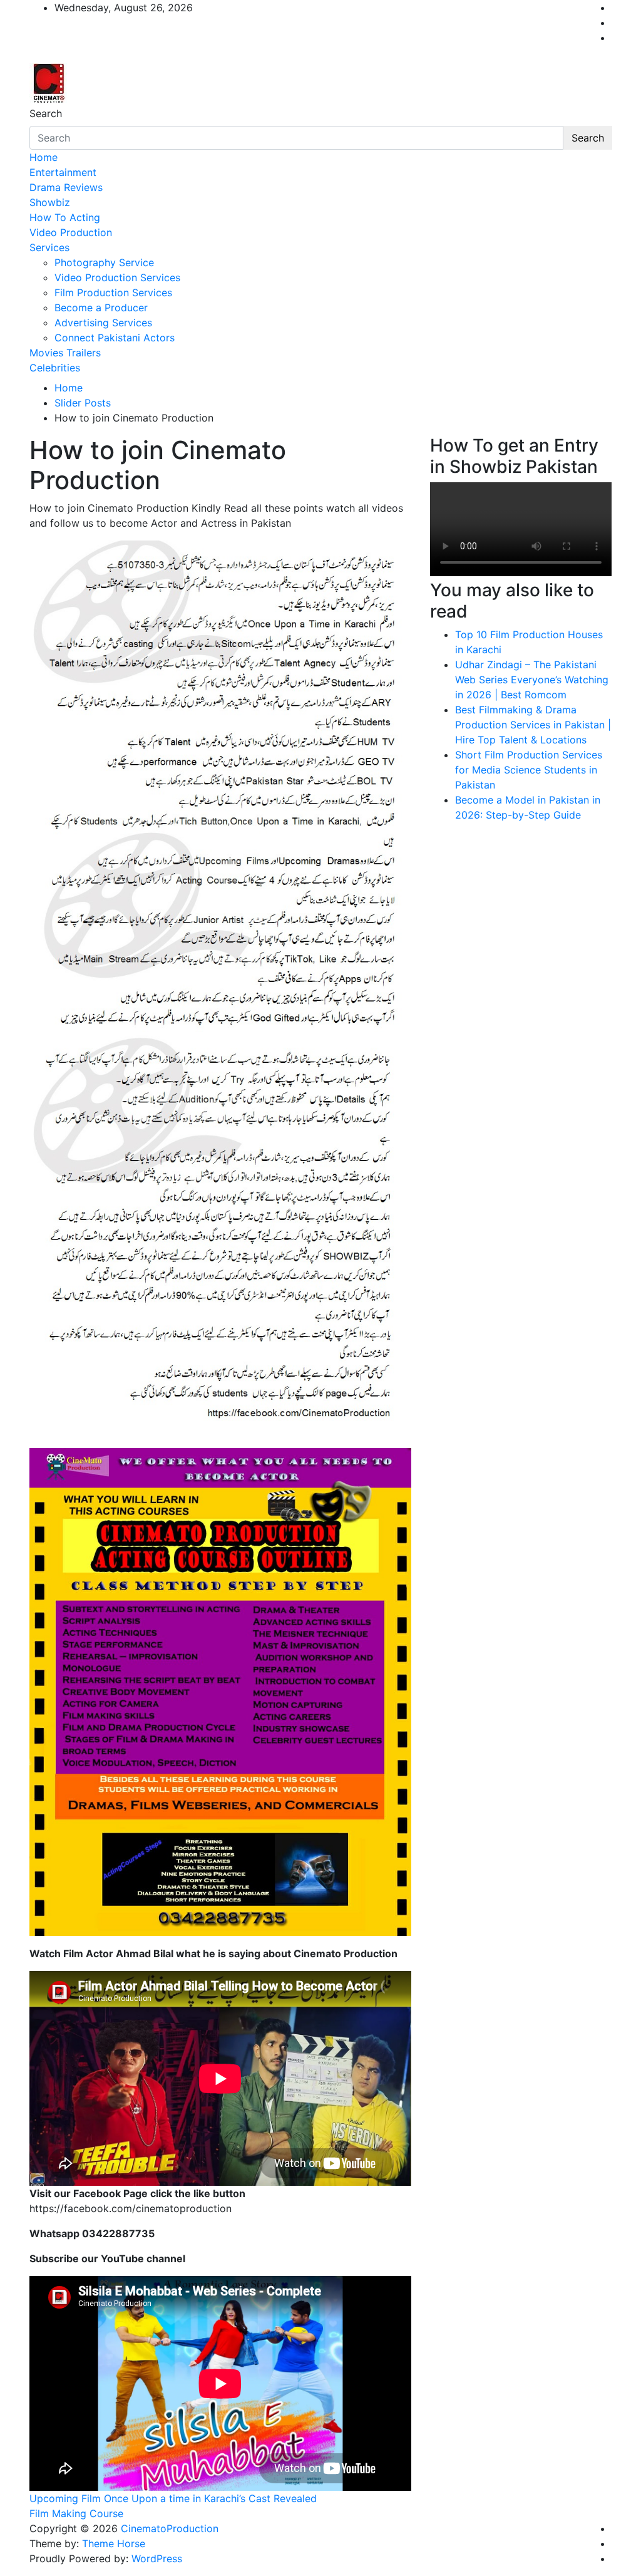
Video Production (71, 232)
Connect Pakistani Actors (115, 338)
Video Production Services (117, 277)
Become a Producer (101, 308)
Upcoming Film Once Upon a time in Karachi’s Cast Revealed (173, 2498)
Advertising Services (103, 323)
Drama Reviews (66, 187)
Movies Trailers (65, 353)
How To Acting (65, 217)
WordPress (157, 2558)
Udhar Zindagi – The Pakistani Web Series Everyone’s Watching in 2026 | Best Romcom (532, 680)
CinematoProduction (170, 2528)
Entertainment (63, 172)
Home (44, 157)
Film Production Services (113, 292)
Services (49, 247)
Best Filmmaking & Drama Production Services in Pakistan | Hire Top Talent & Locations (533, 725)
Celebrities (55, 368)
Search (46, 113)
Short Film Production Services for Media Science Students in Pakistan (529, 770)
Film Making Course (76, 2513)
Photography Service (104, 262)
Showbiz (50, 202)
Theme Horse (114, 2543)
